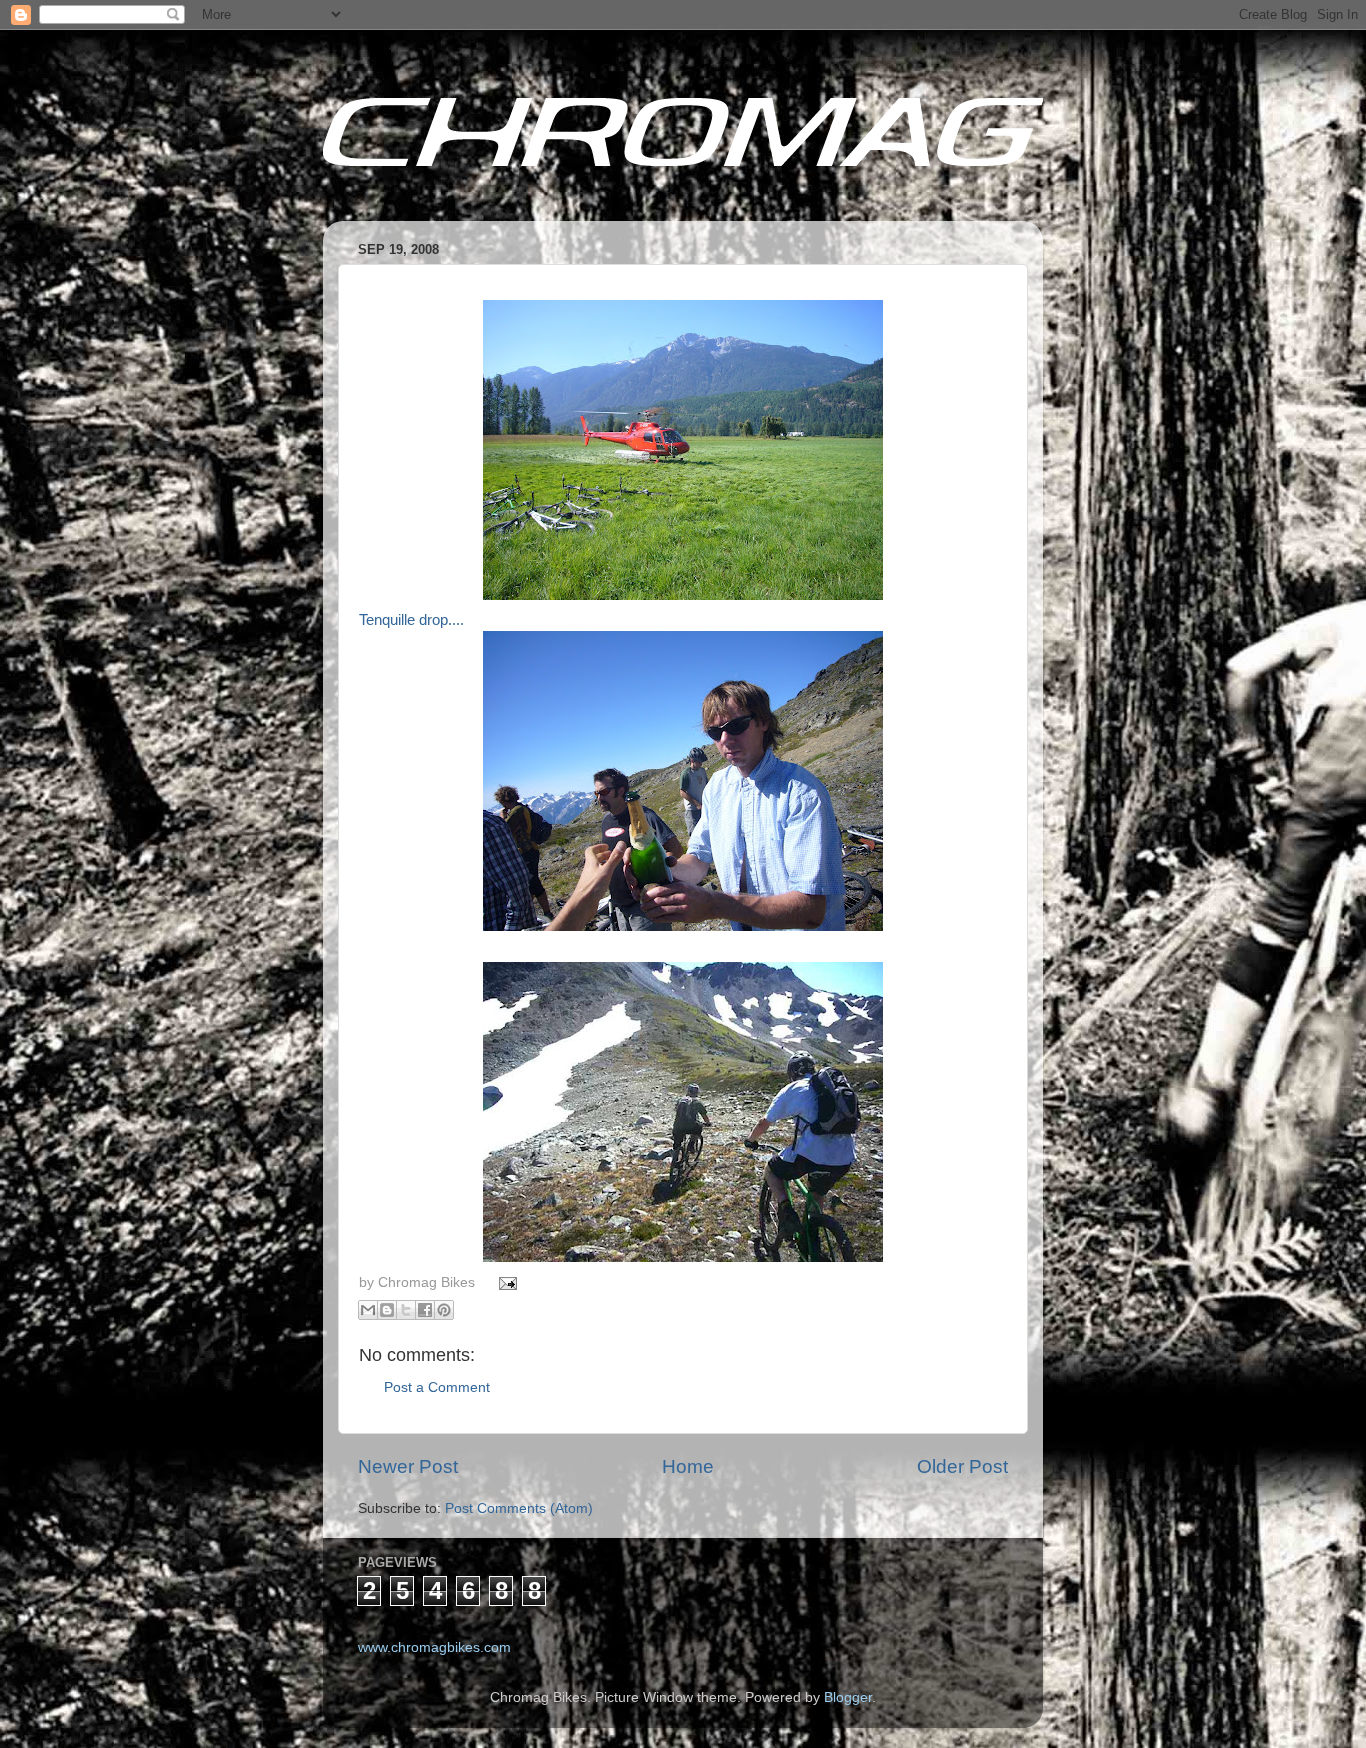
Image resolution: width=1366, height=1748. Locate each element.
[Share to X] (406, 1310)
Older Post (962, 1466)
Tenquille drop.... (411, 620)
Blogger (848, 1697)
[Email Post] (505, 1282)
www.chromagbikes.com (434, 1647)
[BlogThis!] (387, 1310)
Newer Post (408, 1466)
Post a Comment (437, 1387)
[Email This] (368, 1310)
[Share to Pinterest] (444, 1310)
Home (688, 1466)
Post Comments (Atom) (519, 1508)
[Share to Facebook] (425, 1310)
